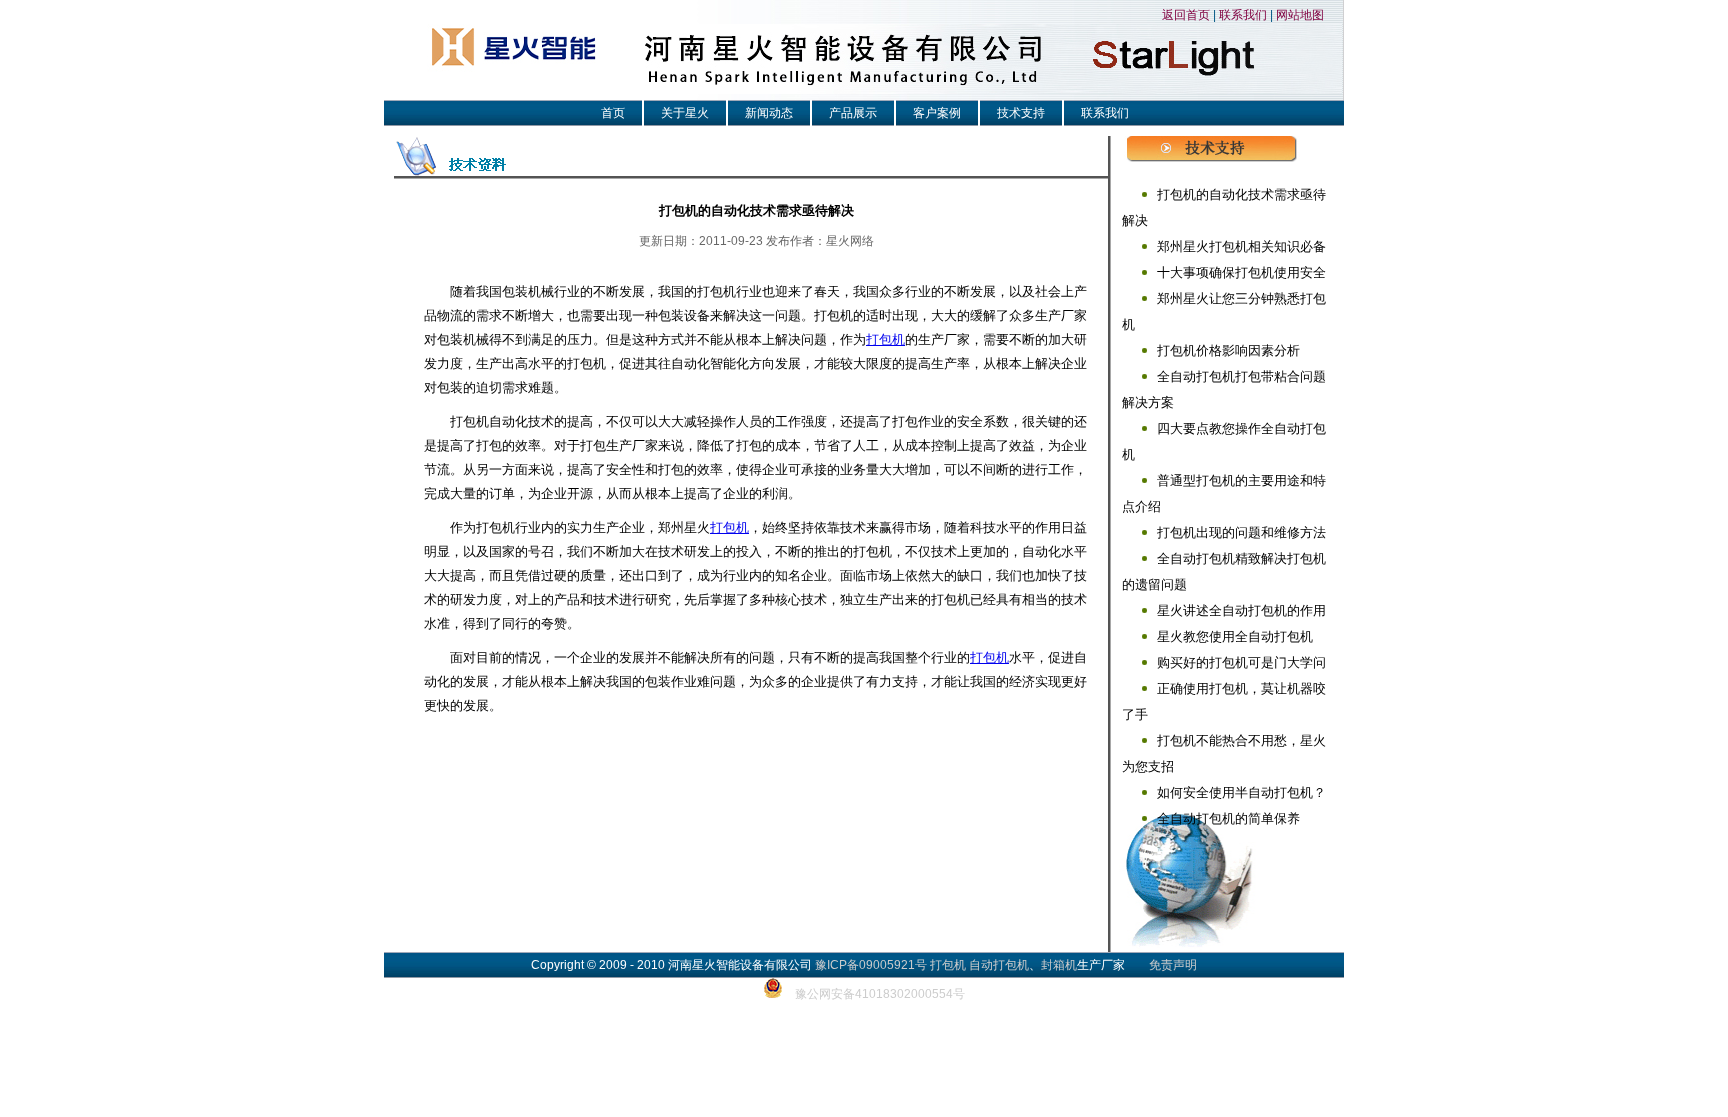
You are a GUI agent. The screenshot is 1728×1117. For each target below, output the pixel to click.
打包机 (885, 339)
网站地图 (1300, 15)
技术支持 (1021, 113)
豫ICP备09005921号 (871, 965)
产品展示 (853, 113)
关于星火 (685, 113)
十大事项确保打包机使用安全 (1241, 272)
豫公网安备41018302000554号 (880, 994)
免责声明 (1173, 965)
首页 (613, 113)
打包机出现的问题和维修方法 (1241, 532)
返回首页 (1186, 15)
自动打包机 (999, 965)
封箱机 (1059, 965)
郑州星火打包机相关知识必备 (1241, 246)
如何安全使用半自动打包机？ (1241, 792)
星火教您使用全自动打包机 (1235, 636)
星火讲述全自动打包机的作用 (1241, 610)
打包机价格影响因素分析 (1228, 350)
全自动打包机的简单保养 (1228, 818)
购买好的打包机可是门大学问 (1241, 662)
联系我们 (1243, 15)
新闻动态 (769, 113)
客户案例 (937, 113)
